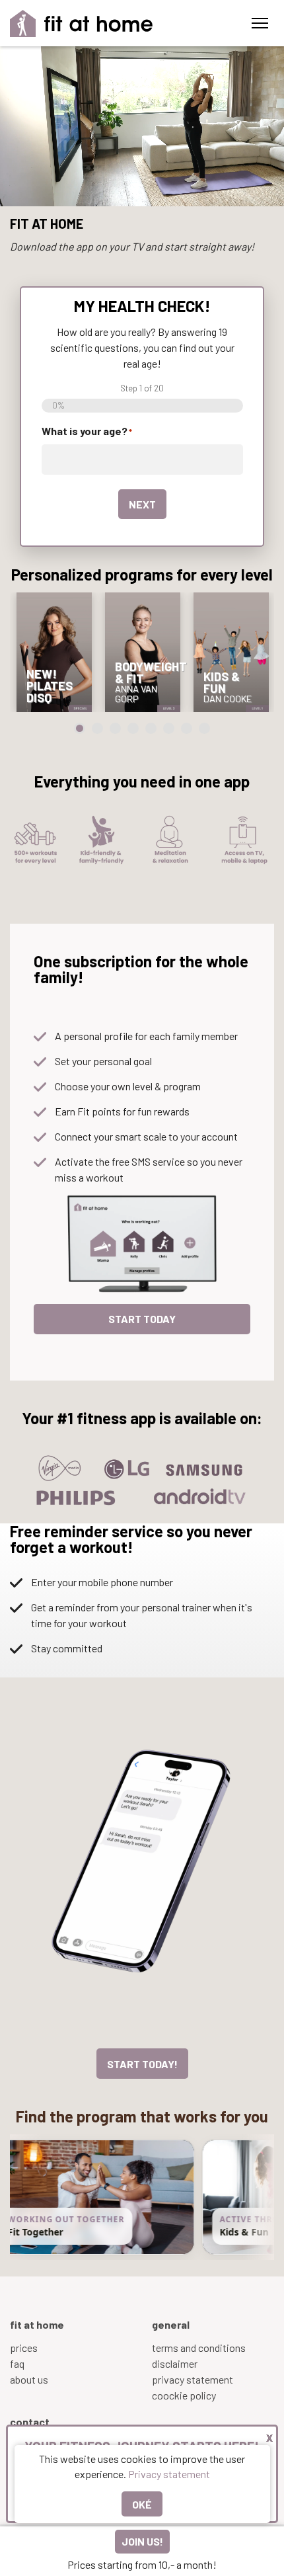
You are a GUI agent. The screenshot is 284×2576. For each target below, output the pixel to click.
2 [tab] (97, 728)
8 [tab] (204, 728)
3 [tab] (115, 728)
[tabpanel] (54, 652)
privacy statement (193, 2379)
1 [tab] (80, 728)
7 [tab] (187, 728)
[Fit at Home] (82, 23)
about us (29, 2379)
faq (17, 2363)
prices (24, 2348)
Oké (142, 2504)
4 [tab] (133, 728)
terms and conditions (199, 2348)
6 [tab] (169, 728)
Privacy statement (169, 2474)
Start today (142, 1319)
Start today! (142, 2064)
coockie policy (184, 2395)
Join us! (142, 2541)
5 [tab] (151, 728)
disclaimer (175, 2363)
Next (142, 504)
